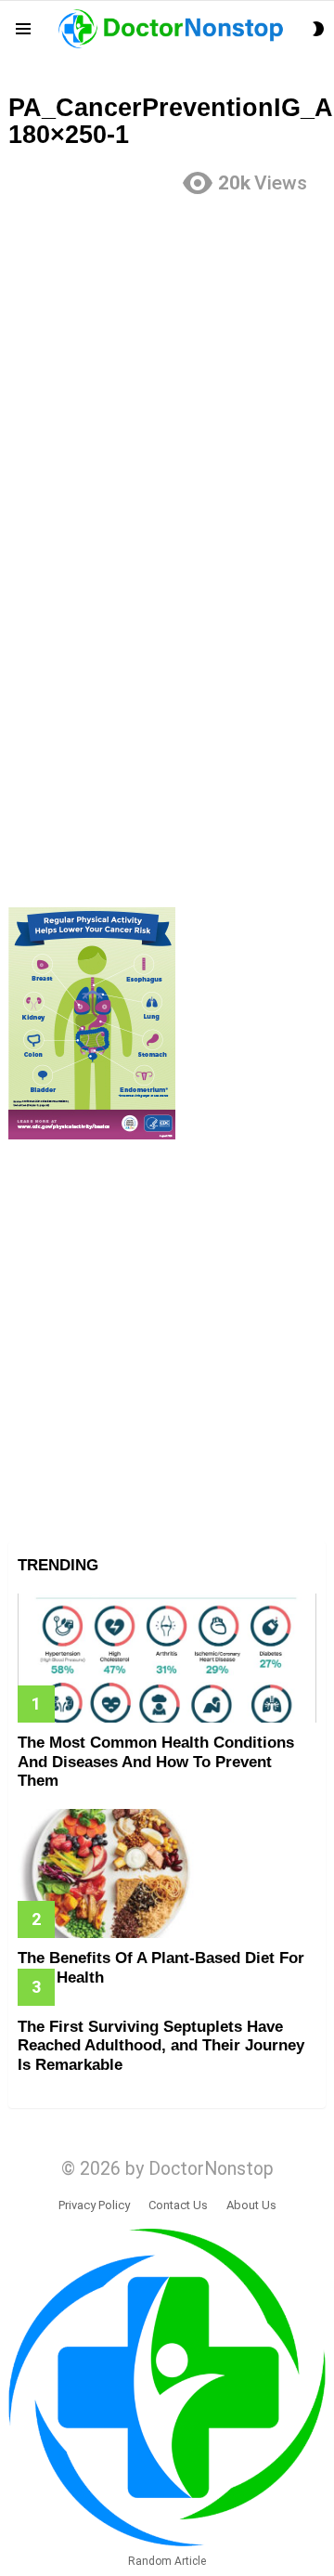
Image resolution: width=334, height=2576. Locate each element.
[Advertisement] (167, 380)
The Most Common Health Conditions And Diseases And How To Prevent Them (156, 1762)
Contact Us (178, 2205)
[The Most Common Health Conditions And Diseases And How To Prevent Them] (167, 1658)
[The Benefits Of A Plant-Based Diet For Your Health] (167, 1873)
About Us (251, 2205)
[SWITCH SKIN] (318, 29)
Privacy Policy (94, 2205)
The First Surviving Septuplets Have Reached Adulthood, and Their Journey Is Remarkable (161, 2046)
